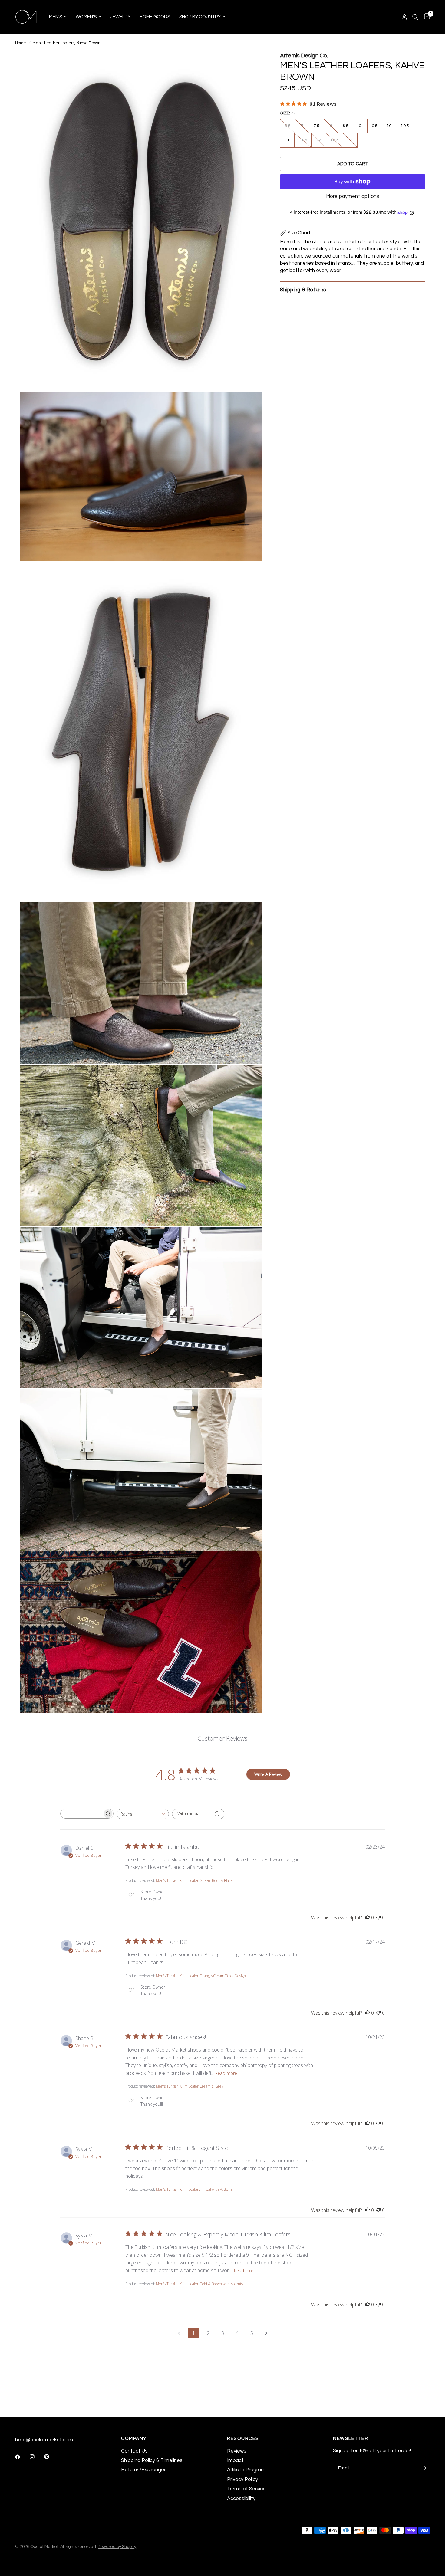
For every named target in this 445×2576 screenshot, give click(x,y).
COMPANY (134, 2438)
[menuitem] (58, 17)
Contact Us (134, 2451)
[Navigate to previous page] (179, 2333)
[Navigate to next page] (266, 2333)
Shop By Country (200, 17)
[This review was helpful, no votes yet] (368, 1918)
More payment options (353, 196)
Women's (86, 17)
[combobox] (143, 1814)
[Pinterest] (51, 2457)
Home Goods (155, 17)
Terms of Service (246, 2489)
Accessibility (241, 2498)
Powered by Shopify (117, 2546)
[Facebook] (22, 2457)
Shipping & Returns (303, 290)
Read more (226, 2073)
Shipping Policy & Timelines (152, 2460)
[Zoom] (249, 65)
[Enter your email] (424, 2468)
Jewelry (120, 17)
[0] (425, 17)
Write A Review (268, 1774)
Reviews (237, 2451)
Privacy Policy (242, 2479)
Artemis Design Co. (304, 56)
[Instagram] (36, 2457)
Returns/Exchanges (144, 2470)
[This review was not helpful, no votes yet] (378, 1918)
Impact (235, 2460)
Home (21, 43)
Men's (56, 17)
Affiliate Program (246, 2470)
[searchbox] (81, 1814)
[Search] (415, 17)
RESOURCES (243, 2438)
